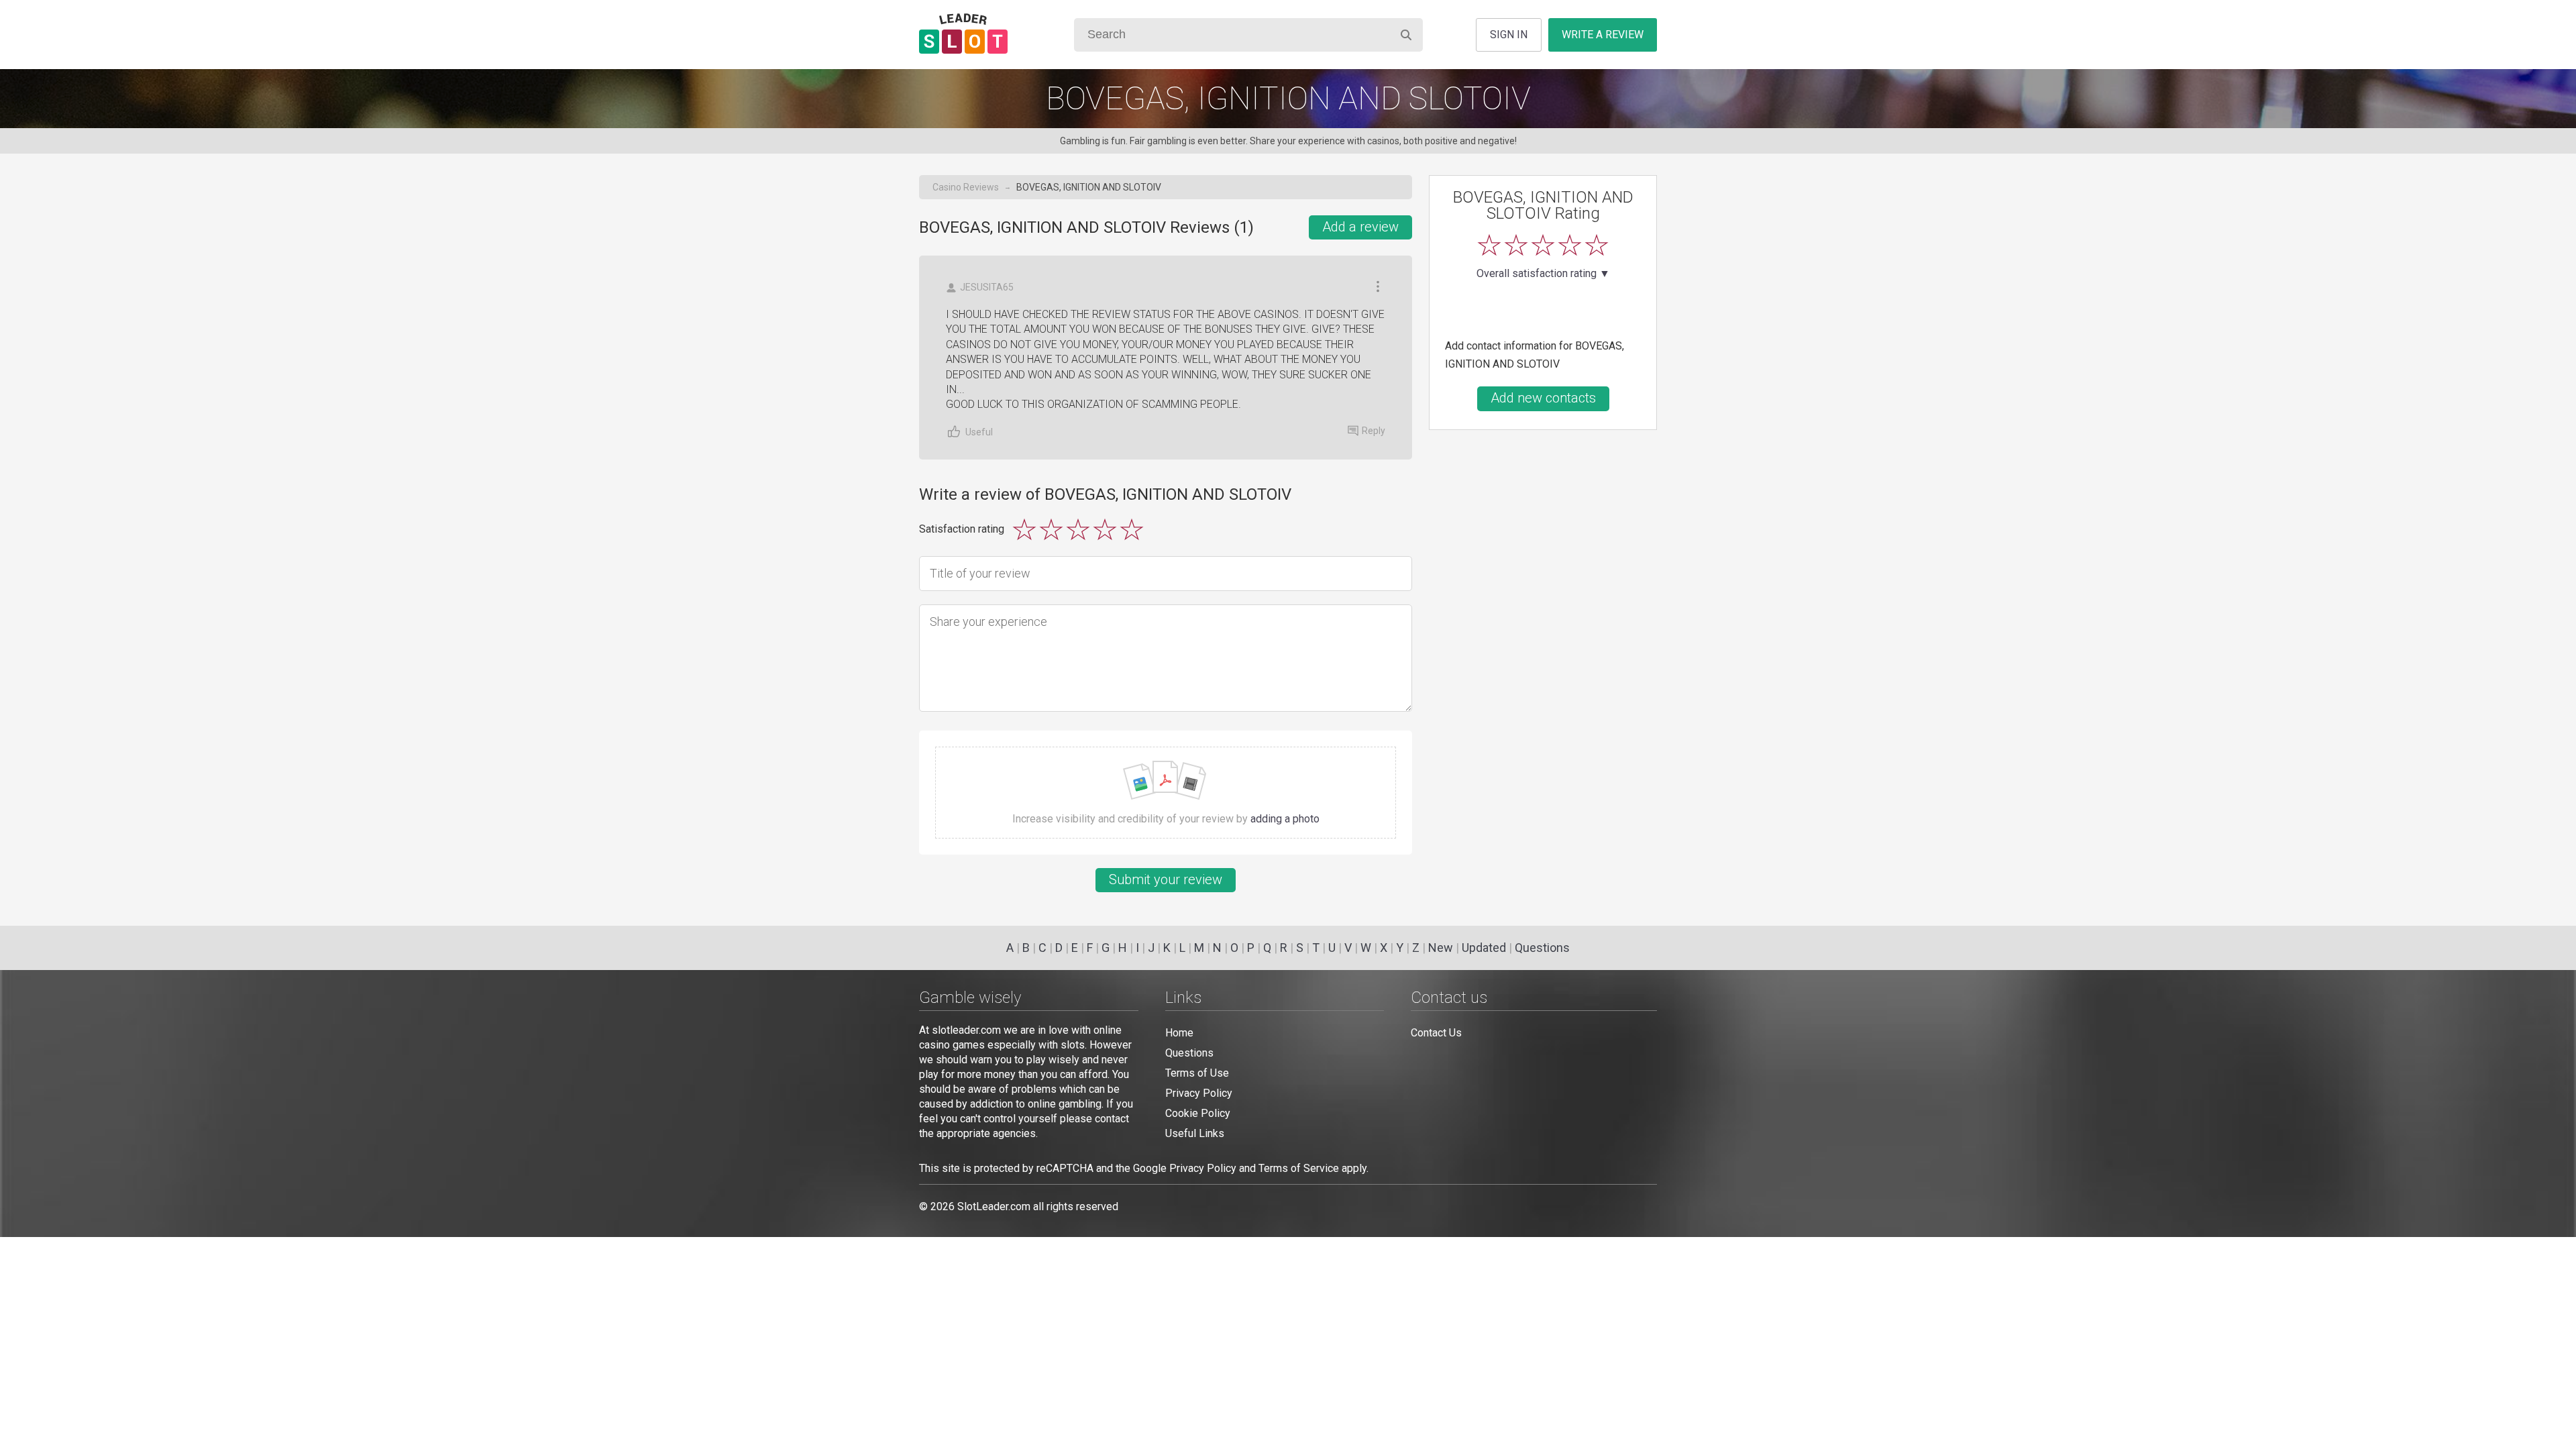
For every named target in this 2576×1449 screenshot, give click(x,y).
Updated (1484, 948)
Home (1179, 1033)
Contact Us (1436, 1033)
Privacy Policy (1199, 1093)
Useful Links (1195, 1133)
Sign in (1509, 35)
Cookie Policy (1198, 1113)
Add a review (1360, 227)
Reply (1374, 431)
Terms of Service (1299, 1168)
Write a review (1603, 35)
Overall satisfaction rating (1543, 274)
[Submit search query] (1406, 35)
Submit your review (1166, 879)
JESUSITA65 (987, 287)
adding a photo (1285, 819)
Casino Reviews (966, 187)
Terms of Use (1197, 1073)
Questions (1542, 948)
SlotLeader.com (994, 1206)
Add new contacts (1543, 398)
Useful (979, 432)
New (1441, 948)
